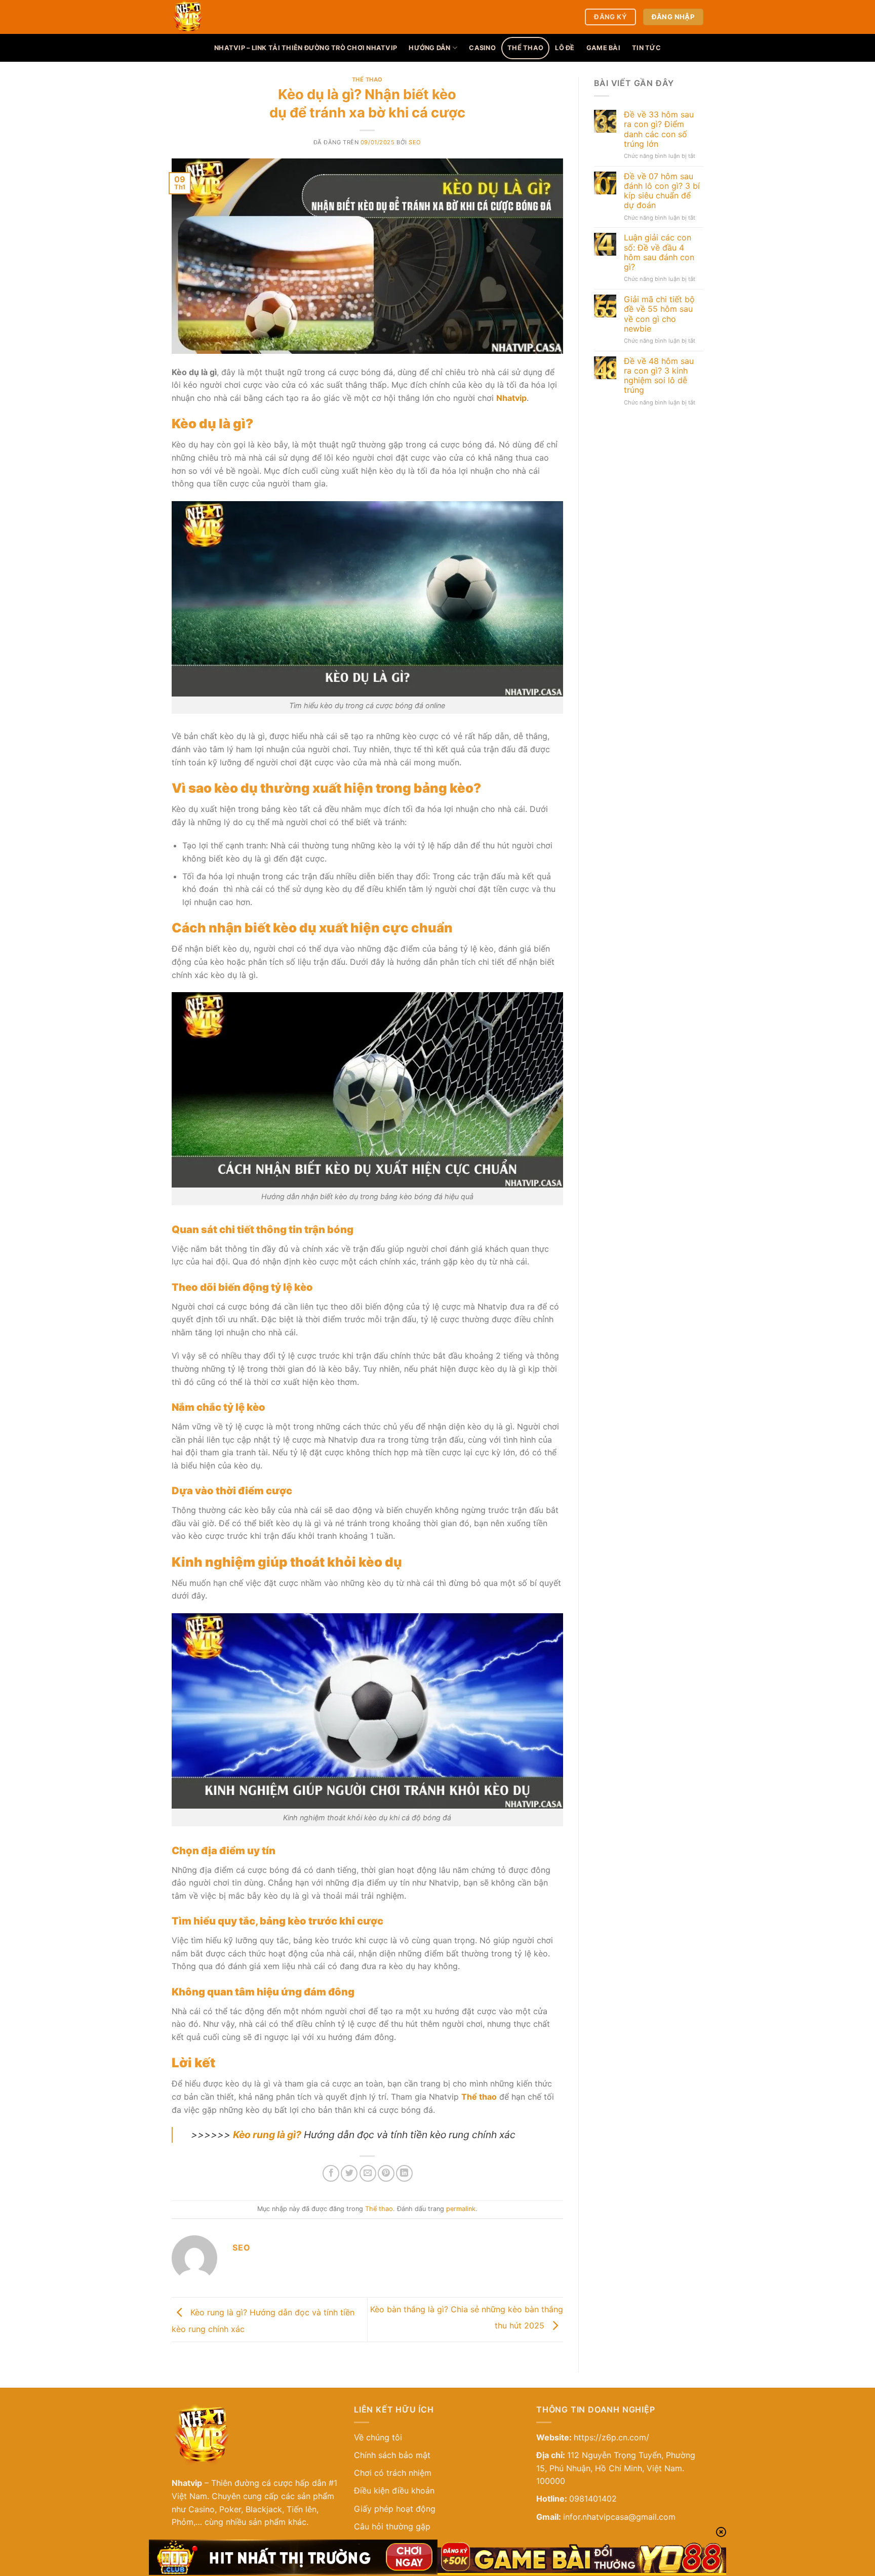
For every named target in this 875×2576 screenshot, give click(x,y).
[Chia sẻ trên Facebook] (331, 2173)
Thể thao (525, 48)
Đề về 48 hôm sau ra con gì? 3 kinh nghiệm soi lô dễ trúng (659, 376)
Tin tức (646, 48)
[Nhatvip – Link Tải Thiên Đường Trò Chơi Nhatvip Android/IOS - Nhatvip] (237, 17)
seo (415, 142)
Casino (482, 48)
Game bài (603, 48)
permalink (461, 2209)
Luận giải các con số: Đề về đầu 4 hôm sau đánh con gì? (659, 252)
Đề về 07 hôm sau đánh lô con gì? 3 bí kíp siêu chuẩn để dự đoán (662, 191)
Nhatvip (187, 2483)
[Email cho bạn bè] (368, 2173)
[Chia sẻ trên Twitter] (349, 2173)
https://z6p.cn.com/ (611, 2437)
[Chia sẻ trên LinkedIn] (404, 2173)
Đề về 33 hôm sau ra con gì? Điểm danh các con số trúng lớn (659, 129)
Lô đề (565, 48)
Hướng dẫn (429, 48)
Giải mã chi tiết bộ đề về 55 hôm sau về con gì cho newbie (659, 314)
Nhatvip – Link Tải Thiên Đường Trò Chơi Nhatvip (306, 48)
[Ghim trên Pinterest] (386, 2173)
